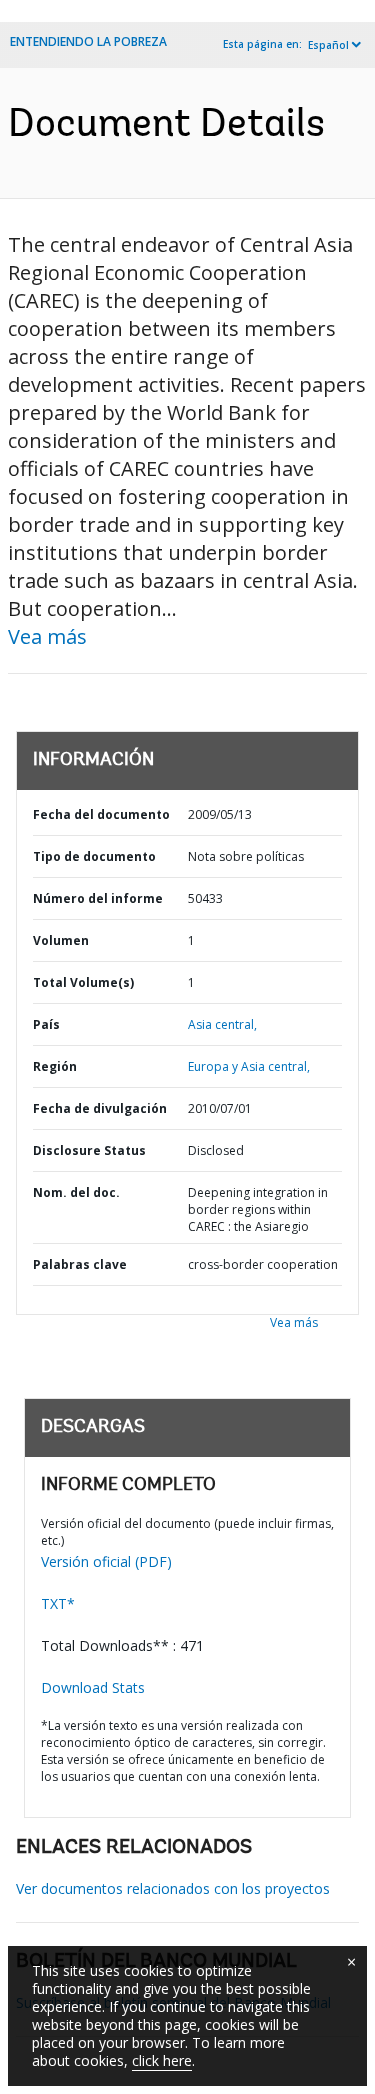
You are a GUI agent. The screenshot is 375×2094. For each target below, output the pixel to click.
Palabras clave (80, 1264)
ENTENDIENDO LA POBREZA (88, 41)
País (46, 1024)
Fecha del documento (101, 814)
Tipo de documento (94, 856)
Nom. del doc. (76, 1192)
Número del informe (98, 898)
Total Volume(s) (83, 982)
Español (328, 45)
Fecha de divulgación (100, 1108)
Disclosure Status (89, 1150)
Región (55, 1066)
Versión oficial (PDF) (106, 1561)
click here (162, 2060)
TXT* (58, 1603)
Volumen (61, 940)
